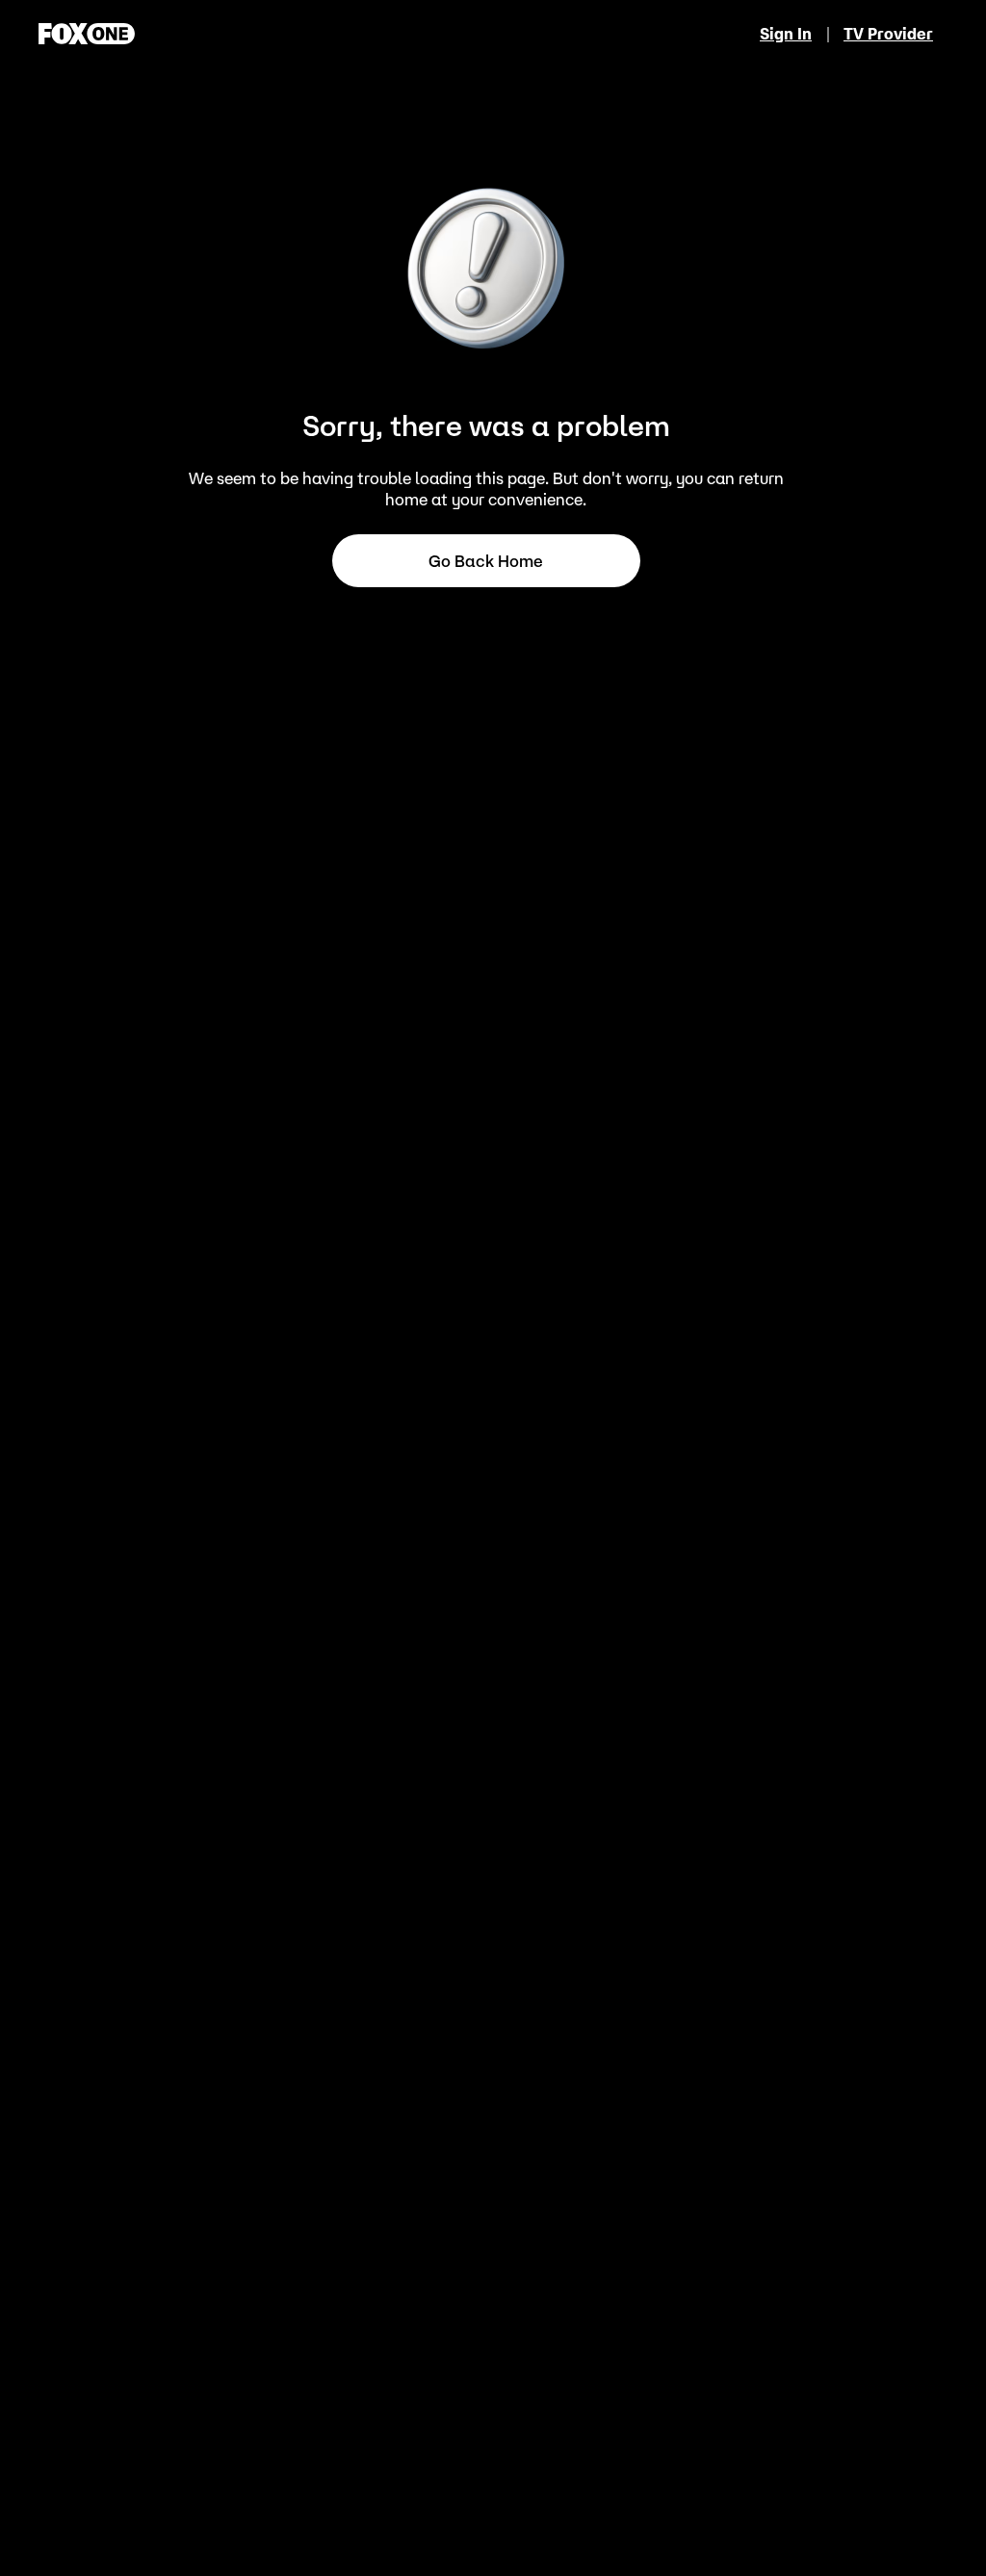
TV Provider (888, 34)
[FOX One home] (87, 34)
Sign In (786, 34)
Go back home (486, 561)
